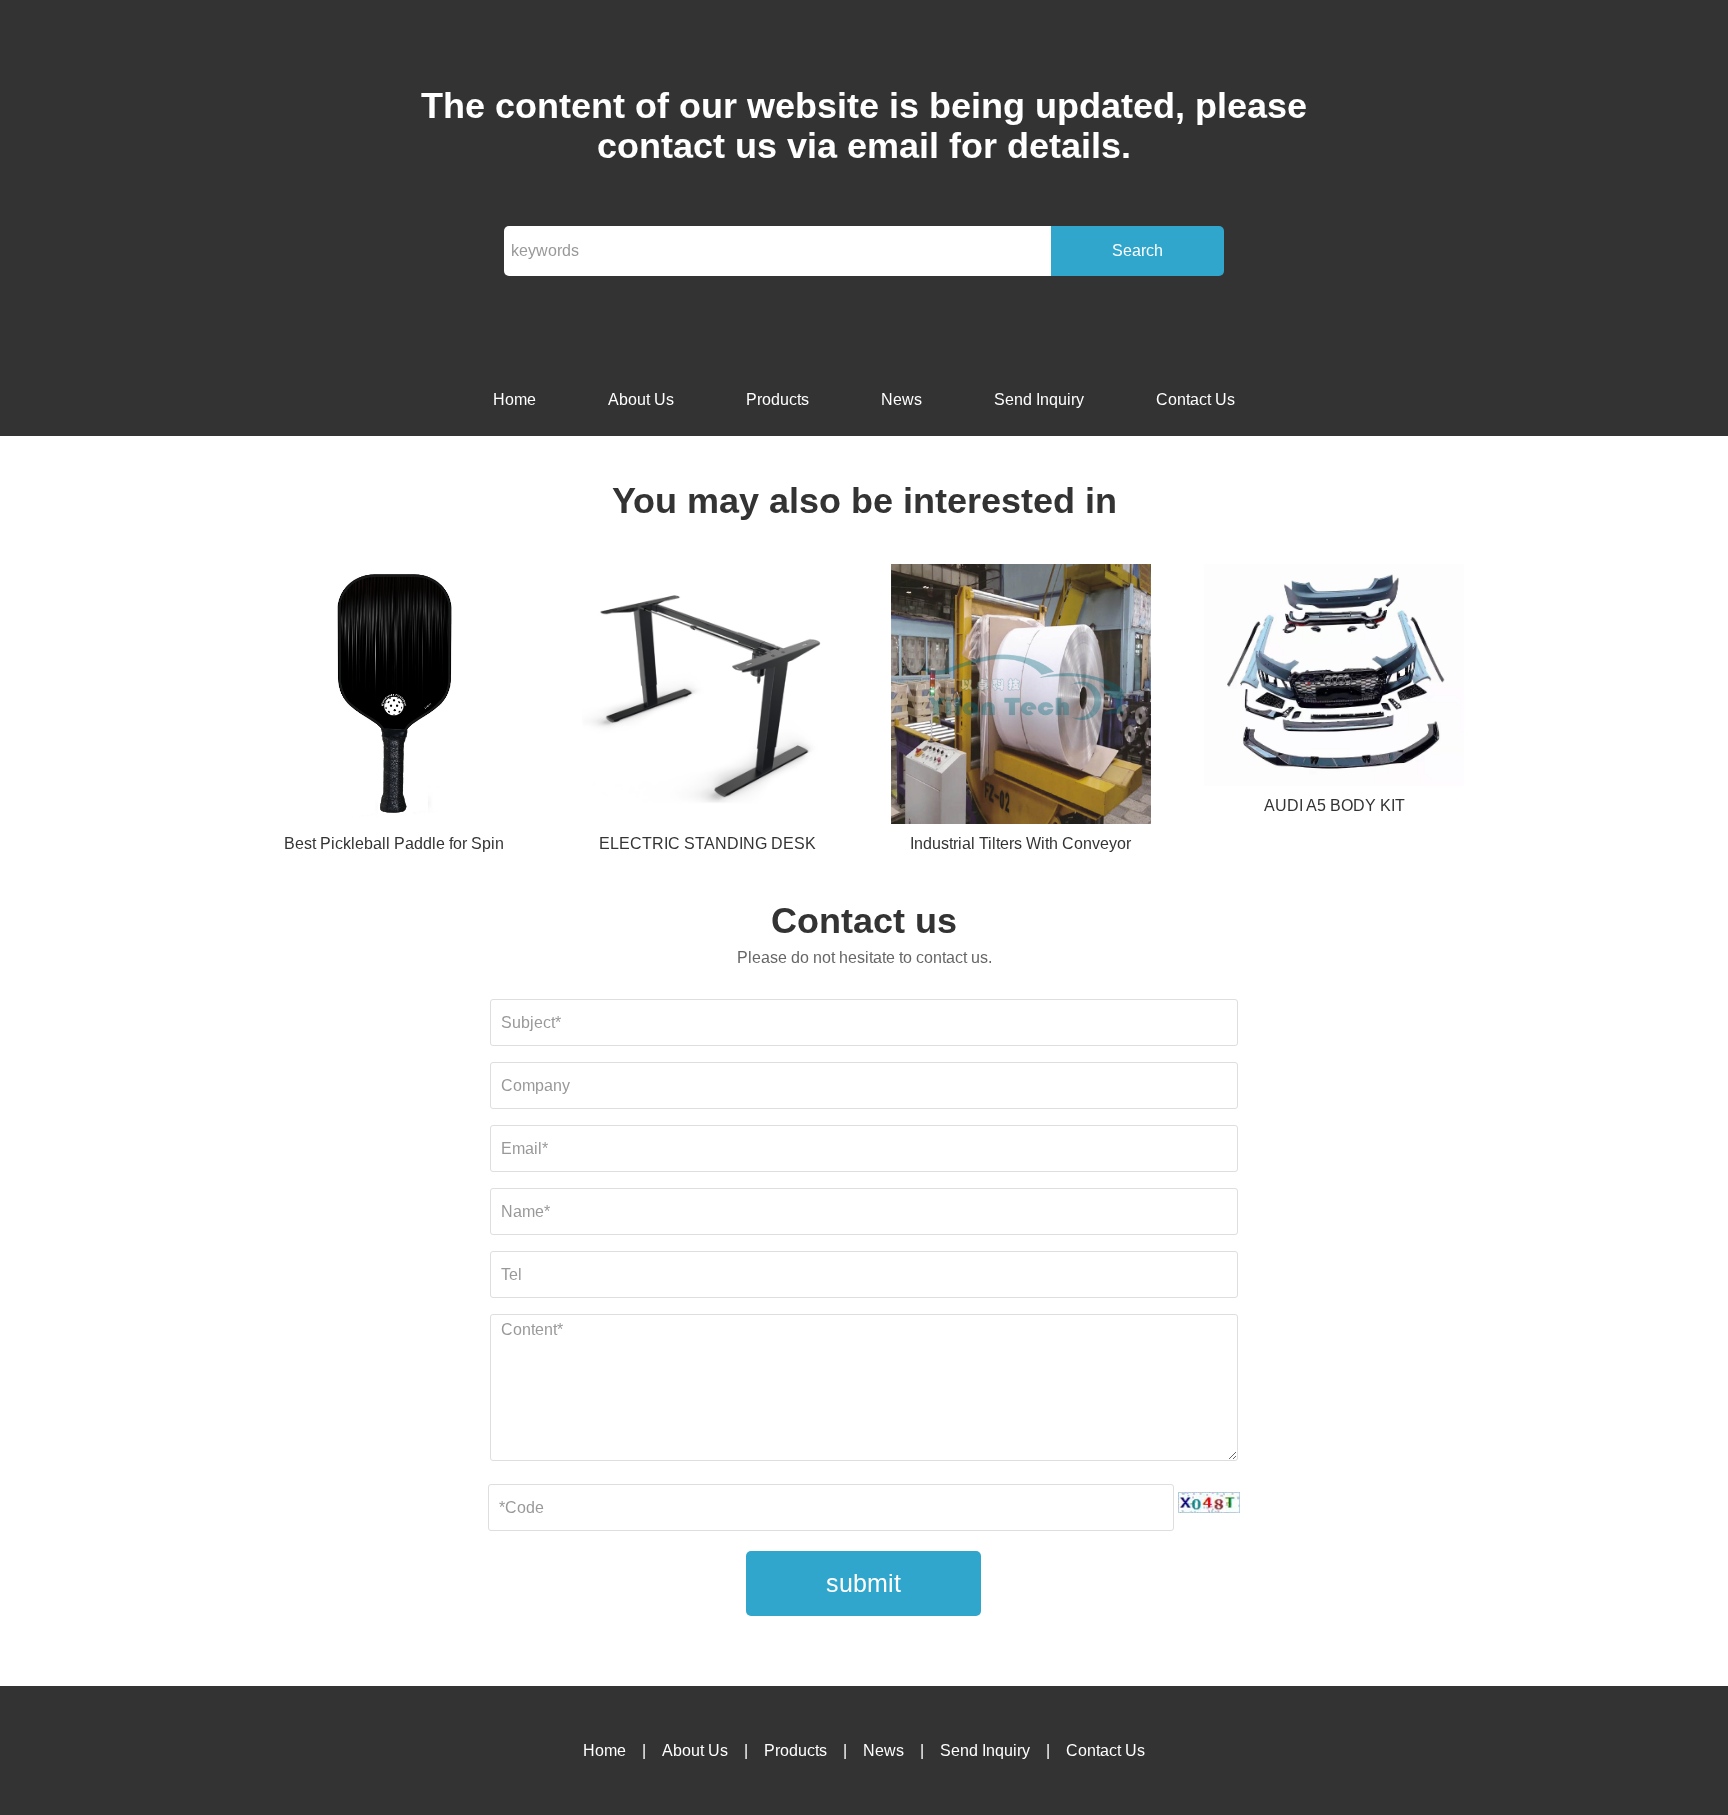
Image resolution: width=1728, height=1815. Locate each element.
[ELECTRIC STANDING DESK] (707, 697)
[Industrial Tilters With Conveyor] (1021, 697)
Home (514, 399)
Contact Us (1195, 399)
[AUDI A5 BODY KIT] (1334, 678)
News (901, 399)
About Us (641, 399)
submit (863, 1583)
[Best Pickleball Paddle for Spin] (394, 697)
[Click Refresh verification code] (1209, 1503)
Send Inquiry (1039, 399)
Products (777, 399)
